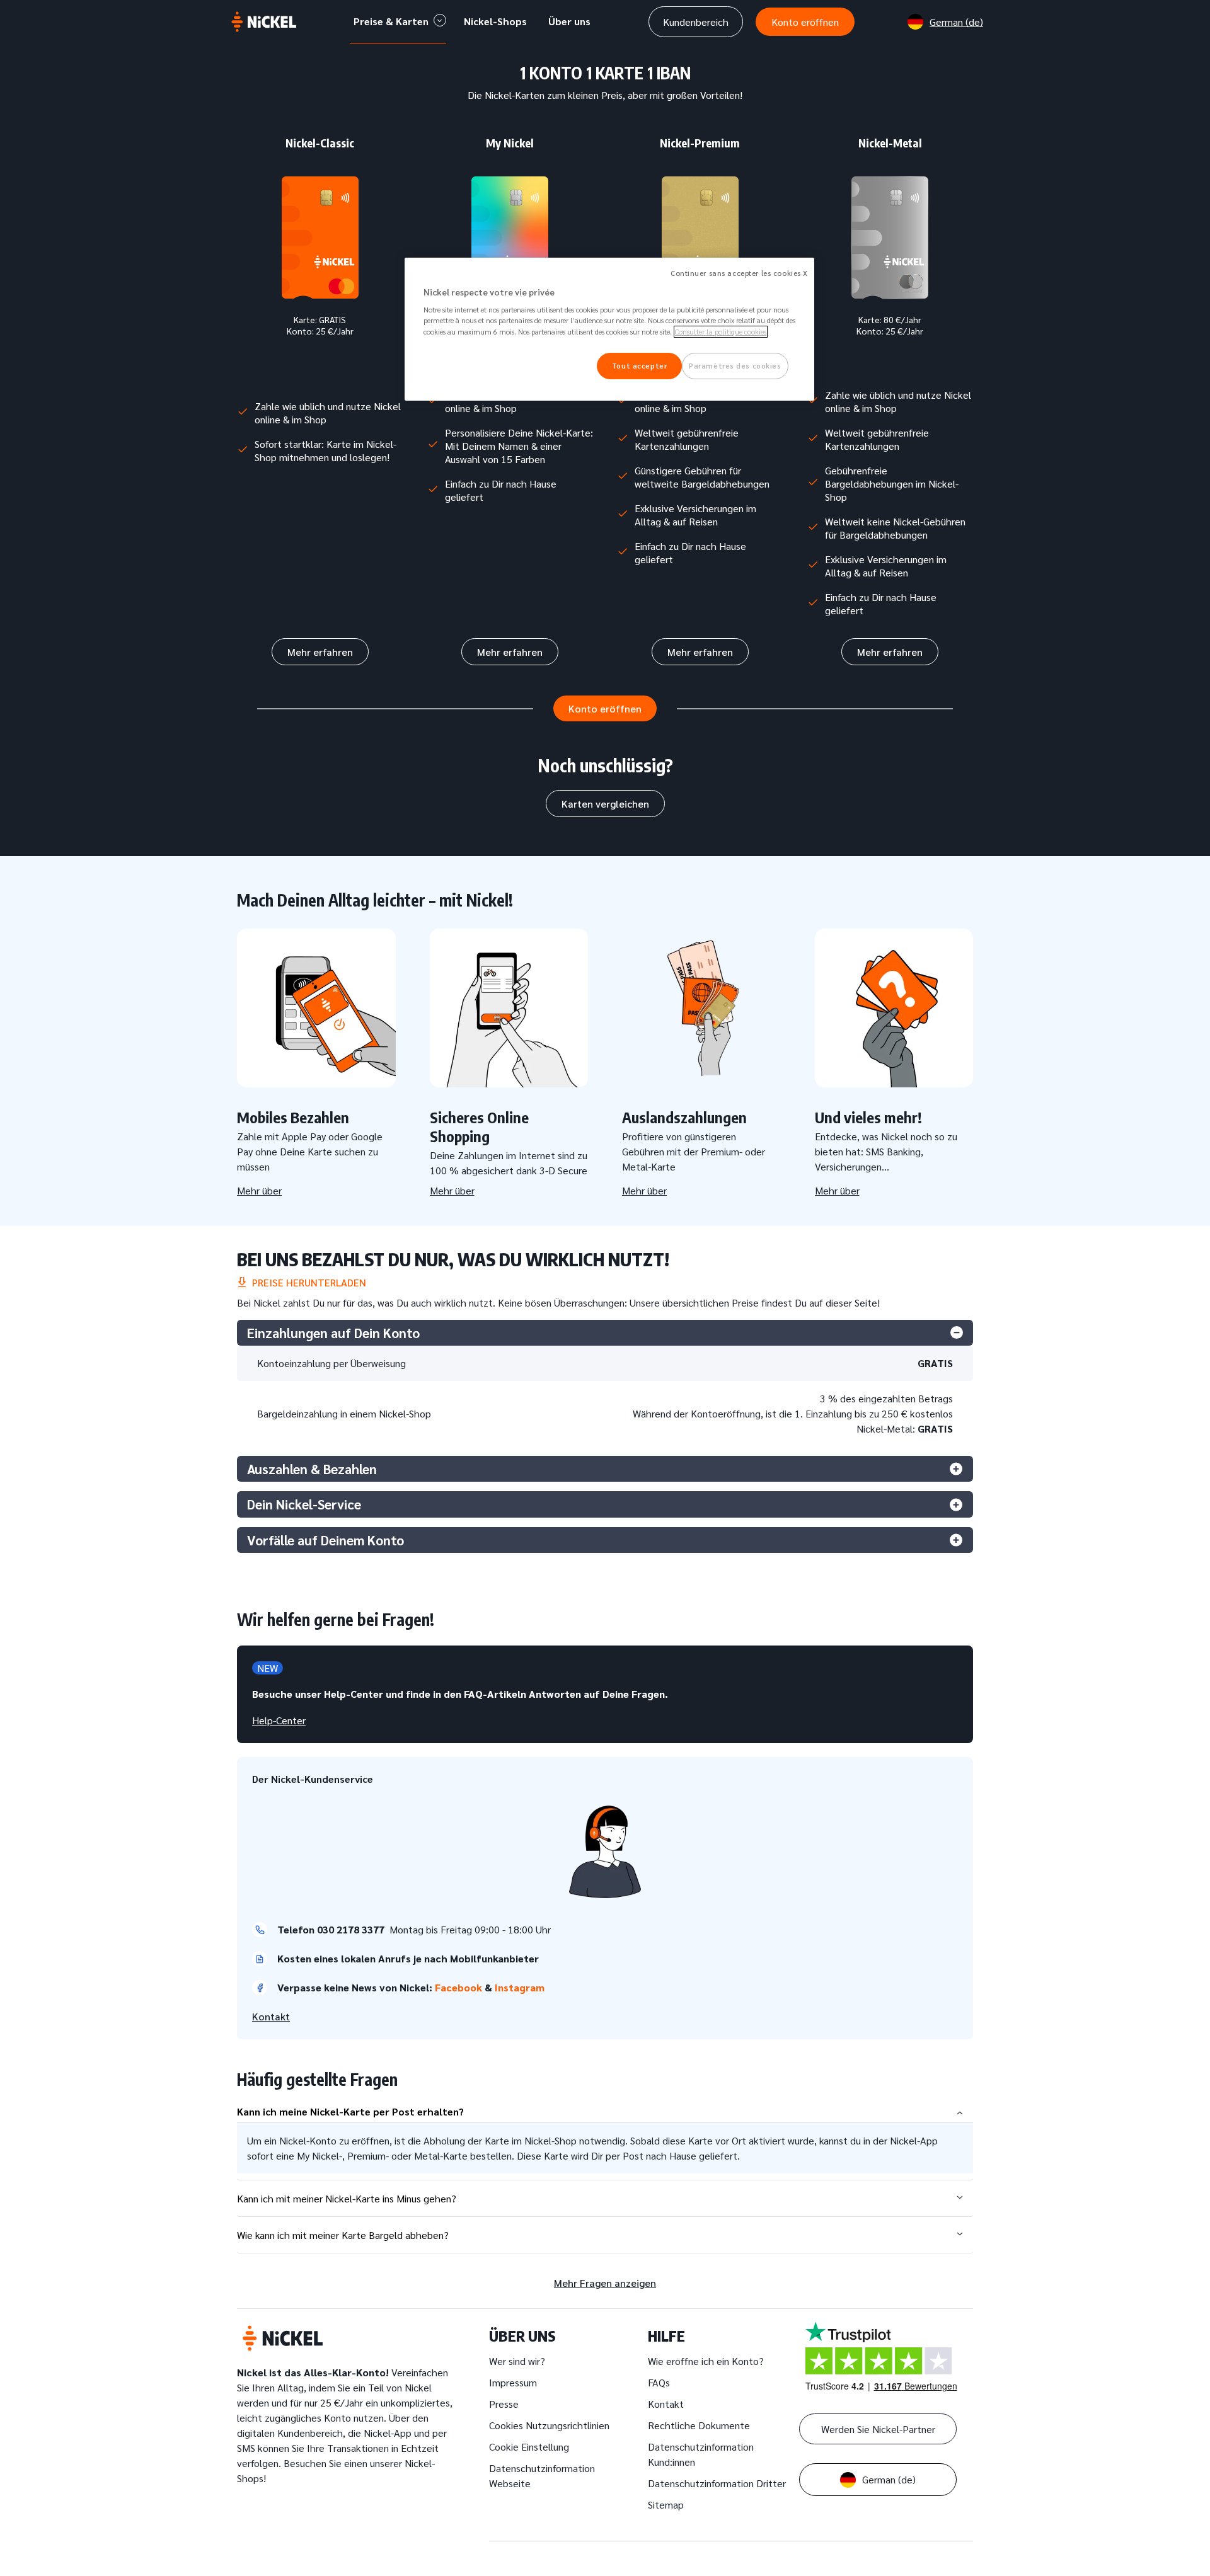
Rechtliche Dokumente (699, 2425)
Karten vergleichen (605, 804)
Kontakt (271, 2016)
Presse (504, 2404)
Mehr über (259, 1190)
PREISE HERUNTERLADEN (307, 1282)
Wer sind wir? (517, 2361)
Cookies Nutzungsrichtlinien (549, 2425)
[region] (609, 329)
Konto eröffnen (805, 22)
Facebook (460, 1987)
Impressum (513, 2382)
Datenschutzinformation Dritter (717, 2483)
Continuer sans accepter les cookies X (739, 273)
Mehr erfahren (320, 652)
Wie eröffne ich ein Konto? (706, 2361)
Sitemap (666, 2504)
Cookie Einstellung (529, 2447)
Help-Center (279, 1720)
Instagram (521, 1987)
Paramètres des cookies (735, 366)
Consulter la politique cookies (721, 332)
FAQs (659, 2382)
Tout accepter (639, 366)
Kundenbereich (696, 22)
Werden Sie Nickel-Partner (878, 2429)
